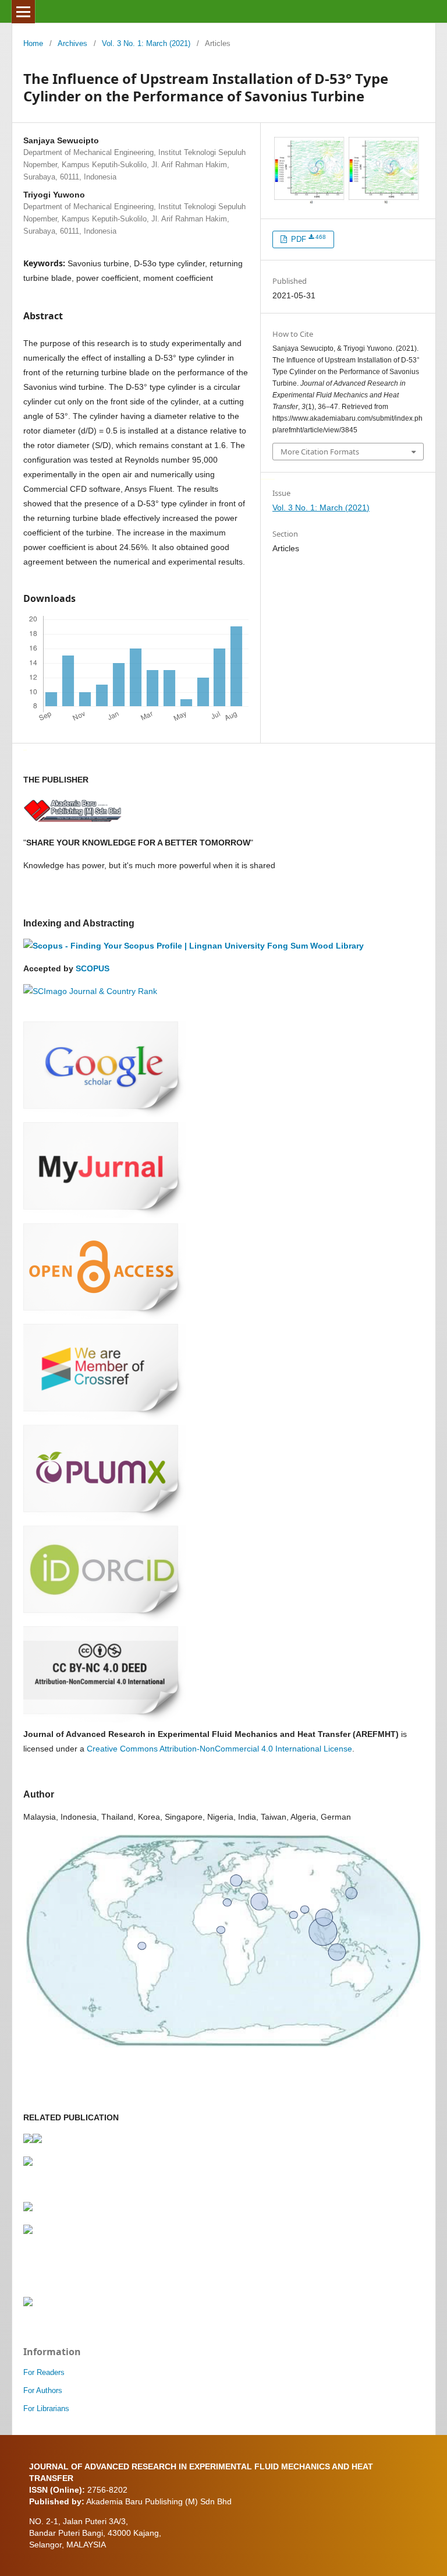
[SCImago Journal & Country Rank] (90, 991)
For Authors (43, 2390)
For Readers (44, 2372)
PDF (307, 239)
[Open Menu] (23, 12)
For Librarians (46, 2408)
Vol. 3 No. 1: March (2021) (146, 43)
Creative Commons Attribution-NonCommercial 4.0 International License (219, 1749)
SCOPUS (93, 968)
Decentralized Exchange (270, 478)
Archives (72, 43)
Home (33, 43)
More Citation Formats (320, 452)
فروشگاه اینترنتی (25, 749)
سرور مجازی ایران (263, 478)
